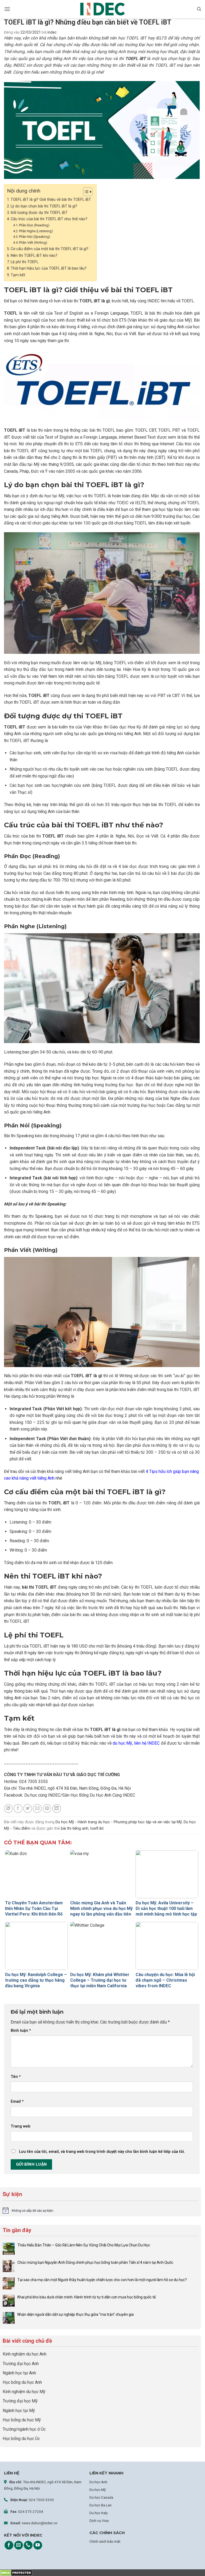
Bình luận (21, 2031)
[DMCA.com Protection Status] (16, 2573)
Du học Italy (98, 2513)
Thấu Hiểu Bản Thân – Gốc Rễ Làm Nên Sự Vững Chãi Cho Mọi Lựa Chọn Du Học (84, 2245)
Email (17, 2102)
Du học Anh (98, 2482)
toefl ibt (97, 1828)
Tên (16, 2077)
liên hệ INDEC (147, 1743)
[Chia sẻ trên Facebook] (18, 1808)
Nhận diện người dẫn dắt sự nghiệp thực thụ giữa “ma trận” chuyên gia (76, 2314)
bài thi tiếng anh (75, 1828)
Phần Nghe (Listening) (36, 231)
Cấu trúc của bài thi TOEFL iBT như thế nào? (49, 219)
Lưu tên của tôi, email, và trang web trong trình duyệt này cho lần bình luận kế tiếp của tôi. (102, 2152)
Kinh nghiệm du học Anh (25, 2354)
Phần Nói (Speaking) (35, 237)
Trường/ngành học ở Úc (24, 2429)
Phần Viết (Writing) (33, 243)
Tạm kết (18, 275)
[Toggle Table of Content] (85, 192)
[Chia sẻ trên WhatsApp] (8, 1808)
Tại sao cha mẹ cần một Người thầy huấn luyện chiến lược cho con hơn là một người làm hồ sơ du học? (102, 2280)
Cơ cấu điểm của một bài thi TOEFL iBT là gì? (50, 249)
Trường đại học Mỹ (20, 2401)
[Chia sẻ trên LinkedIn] (57, 1808)
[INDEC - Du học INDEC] (102, 9)
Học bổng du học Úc (21, 2439)
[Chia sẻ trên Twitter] (28, 1808)
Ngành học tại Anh (19, 2373)
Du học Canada (101, 2497)
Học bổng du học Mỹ (22, 2420)
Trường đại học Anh (21, 2364)
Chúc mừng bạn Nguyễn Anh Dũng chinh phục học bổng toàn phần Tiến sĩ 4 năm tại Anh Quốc (95, 2262)
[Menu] (7, 9)
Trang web (21, 2126)
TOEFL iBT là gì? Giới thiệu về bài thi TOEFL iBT (51, 200)
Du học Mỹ (98, 2490)
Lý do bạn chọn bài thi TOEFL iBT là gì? (44, 206)
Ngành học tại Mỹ (19, 2411)
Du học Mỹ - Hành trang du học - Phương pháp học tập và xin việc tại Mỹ (119, 1822)
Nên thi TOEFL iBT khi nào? (34, 256)
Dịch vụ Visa (99, 2521)
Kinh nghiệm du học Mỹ (24, 2392)
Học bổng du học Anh (22, 2382)
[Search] (199, 9)
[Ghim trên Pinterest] (47, 1808)
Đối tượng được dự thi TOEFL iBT (39, 213)
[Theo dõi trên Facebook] (9, 2545)
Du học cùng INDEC (42, 1795)
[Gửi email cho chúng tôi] (19, 2545)
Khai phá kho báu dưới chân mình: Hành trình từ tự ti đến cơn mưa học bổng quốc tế (86, 2297)
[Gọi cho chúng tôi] (28, 2545)
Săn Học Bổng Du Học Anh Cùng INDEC (99, 1795)
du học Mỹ (122, 1743)
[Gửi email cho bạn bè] (37, 1808)
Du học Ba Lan (100, 2505)
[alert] (100, 2210)
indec (52, 32)
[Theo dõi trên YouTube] (38, 2545)
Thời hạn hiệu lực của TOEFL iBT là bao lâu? (49, 268)
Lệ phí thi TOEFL (25, 262)
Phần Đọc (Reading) (34, 225)
